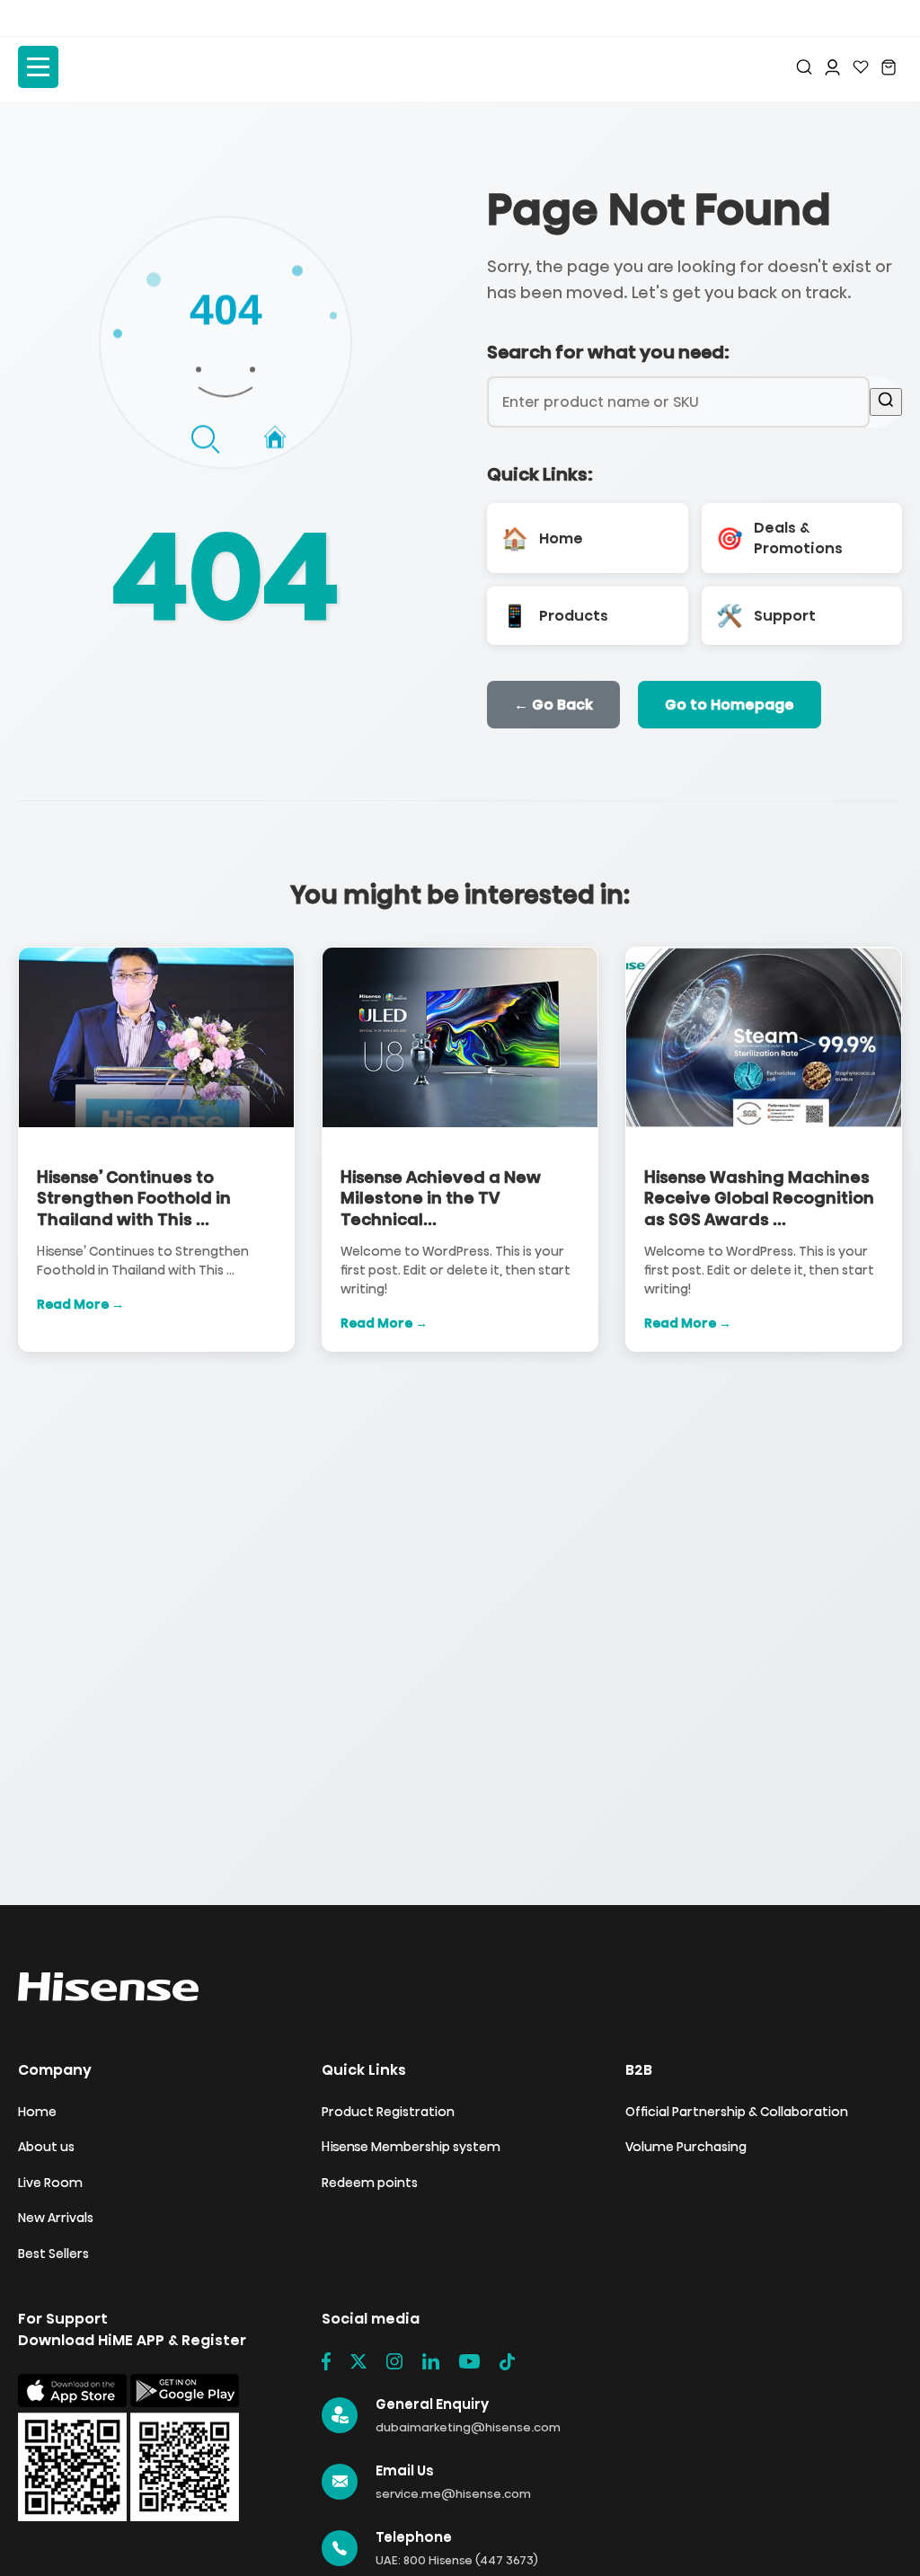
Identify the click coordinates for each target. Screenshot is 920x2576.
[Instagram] (394, 2361)
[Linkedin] (431, 2361)
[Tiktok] (507, 2361)
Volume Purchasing (686, 2147)
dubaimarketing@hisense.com (468, 2427)
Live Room (50, 2183)
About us (46, 2147)
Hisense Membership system (411, 2147)
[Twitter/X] (358, 2361)
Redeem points (370, 2183)
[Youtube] (469, 2361)
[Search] (804, 67)
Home (37, 2112)
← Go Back (553, 705)
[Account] (832, 67)
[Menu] (38, 67)
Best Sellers (53, 2254)
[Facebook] (326, 2361)
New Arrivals (56, 2218)
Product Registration (388, 2112)
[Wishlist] (861, 67)
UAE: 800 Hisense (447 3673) (457, 2560)
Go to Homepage (730, 705)
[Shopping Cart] (889, 67)
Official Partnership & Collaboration (737, 2112)
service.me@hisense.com (453, 2494)
